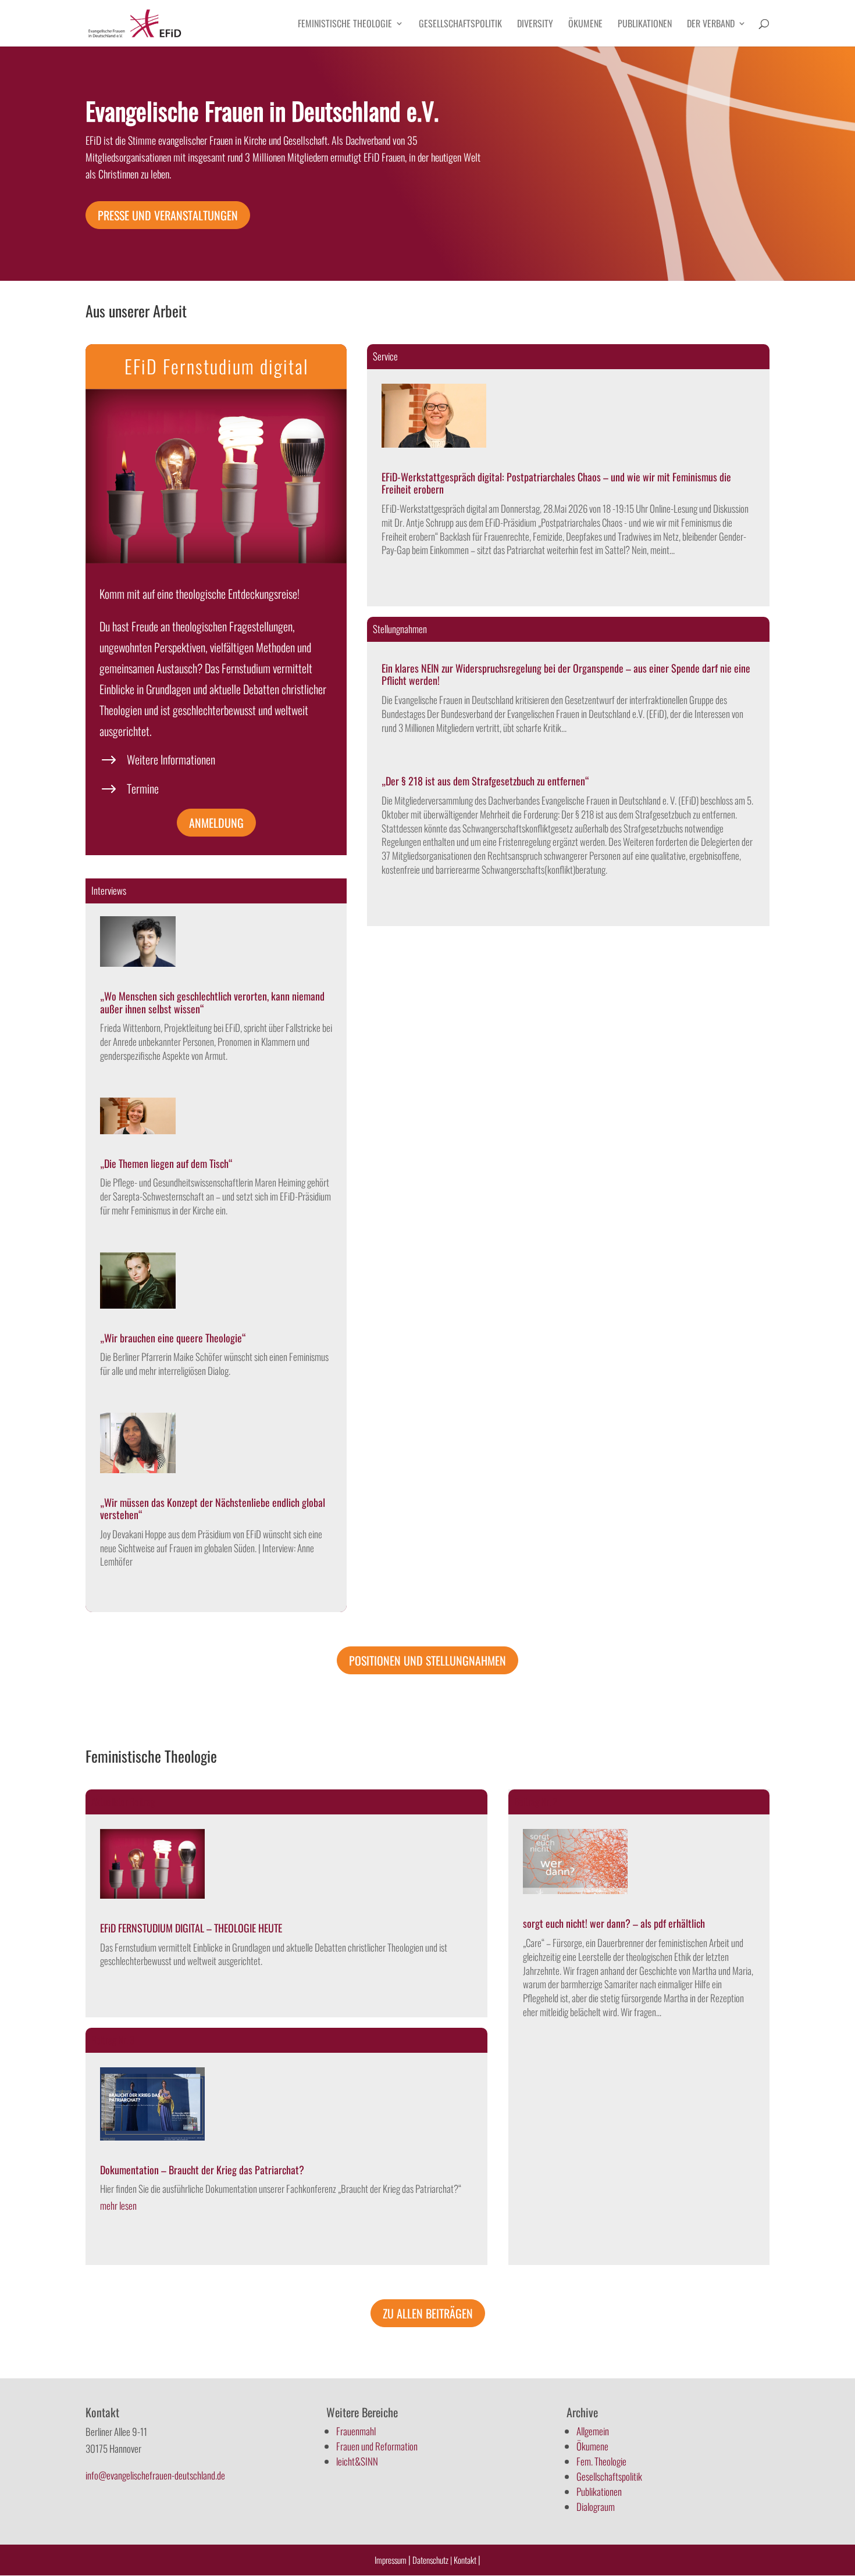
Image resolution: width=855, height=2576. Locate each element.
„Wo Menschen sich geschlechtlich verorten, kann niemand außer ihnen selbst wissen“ (212, 1002)
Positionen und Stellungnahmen (427, 1660)
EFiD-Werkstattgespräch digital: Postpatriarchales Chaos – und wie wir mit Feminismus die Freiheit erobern (556, 483)
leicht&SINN (357, 2461)
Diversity (535, 25)
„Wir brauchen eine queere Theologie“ (173, 1338)
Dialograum (596, 2507)
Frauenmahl (356, 2431)
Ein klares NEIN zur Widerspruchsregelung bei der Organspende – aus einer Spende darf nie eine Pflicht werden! (566, 674)
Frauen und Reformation (377, 2446)
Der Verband (711, 25)
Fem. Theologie (601, 2461)
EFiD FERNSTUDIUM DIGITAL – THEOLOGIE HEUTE (191, 1928)
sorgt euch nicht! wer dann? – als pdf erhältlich (614, 1923)
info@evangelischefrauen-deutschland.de (155, 2475)
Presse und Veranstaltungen (168, 215)
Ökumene (585, 25)
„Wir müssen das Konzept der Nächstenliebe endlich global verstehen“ (213, 1509)
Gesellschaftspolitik (460, 25)
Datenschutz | (432, 2560)
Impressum (391, 2560)
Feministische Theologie (345, 25)
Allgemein (593, 2431)
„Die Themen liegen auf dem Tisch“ (166, 1163)
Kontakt (466, 2560)
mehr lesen (118, 2205)
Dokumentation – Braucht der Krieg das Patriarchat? (202, 2170)
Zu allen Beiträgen (428, 2313)
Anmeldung (216, 823)
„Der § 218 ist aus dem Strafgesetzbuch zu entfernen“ (485, 781)
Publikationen (645, 25)
